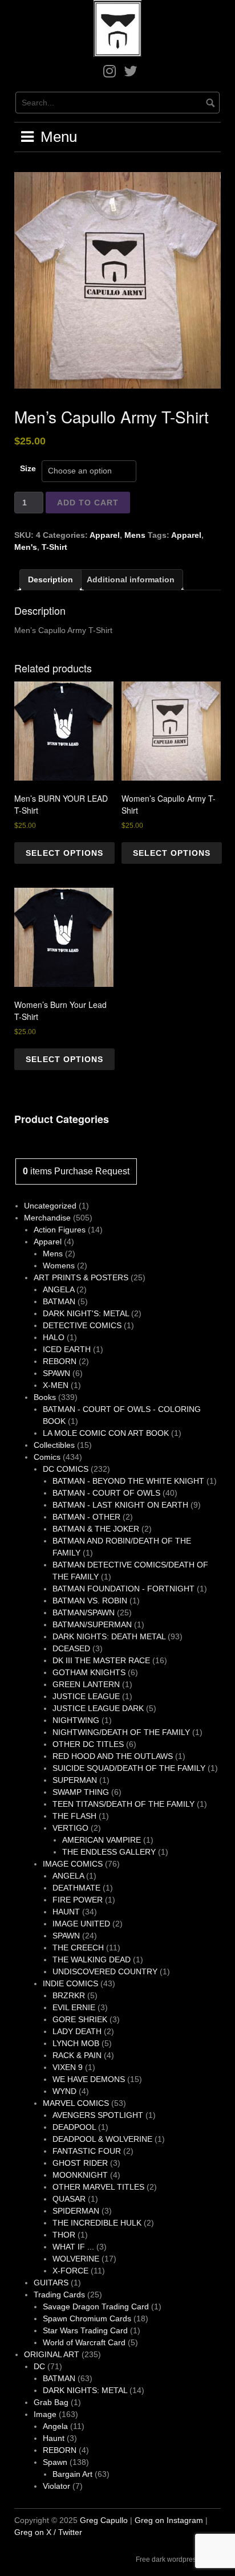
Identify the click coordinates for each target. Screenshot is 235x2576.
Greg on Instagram (169, 2520)
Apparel (105, 535)
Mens (135, 535)
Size (28, 468)
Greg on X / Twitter (48, 2532)
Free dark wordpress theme (178, 2559)
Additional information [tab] (131, 579)
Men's (26, 547)
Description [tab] (50, 579)
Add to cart (88, 503)
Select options (64, 853)
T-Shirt (54, 547)
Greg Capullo (104, 2520)
